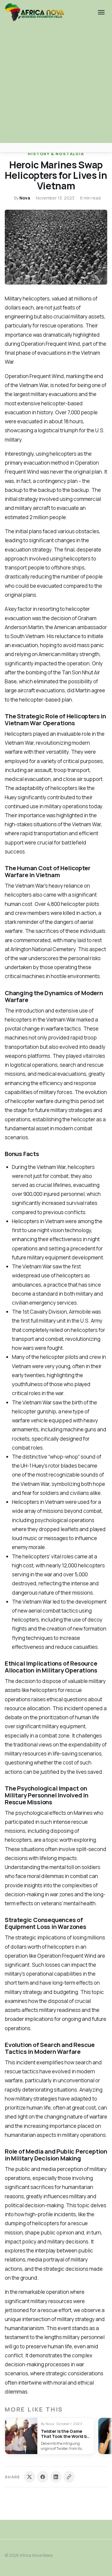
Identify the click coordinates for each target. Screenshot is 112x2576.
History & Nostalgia (56, 154)
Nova (25, 198)
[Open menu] (101, 12)
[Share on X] (30, 2477)
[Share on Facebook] (43, 2477)
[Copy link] (69, 2477)
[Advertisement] (56, 84)
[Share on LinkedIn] (56, 2477)
